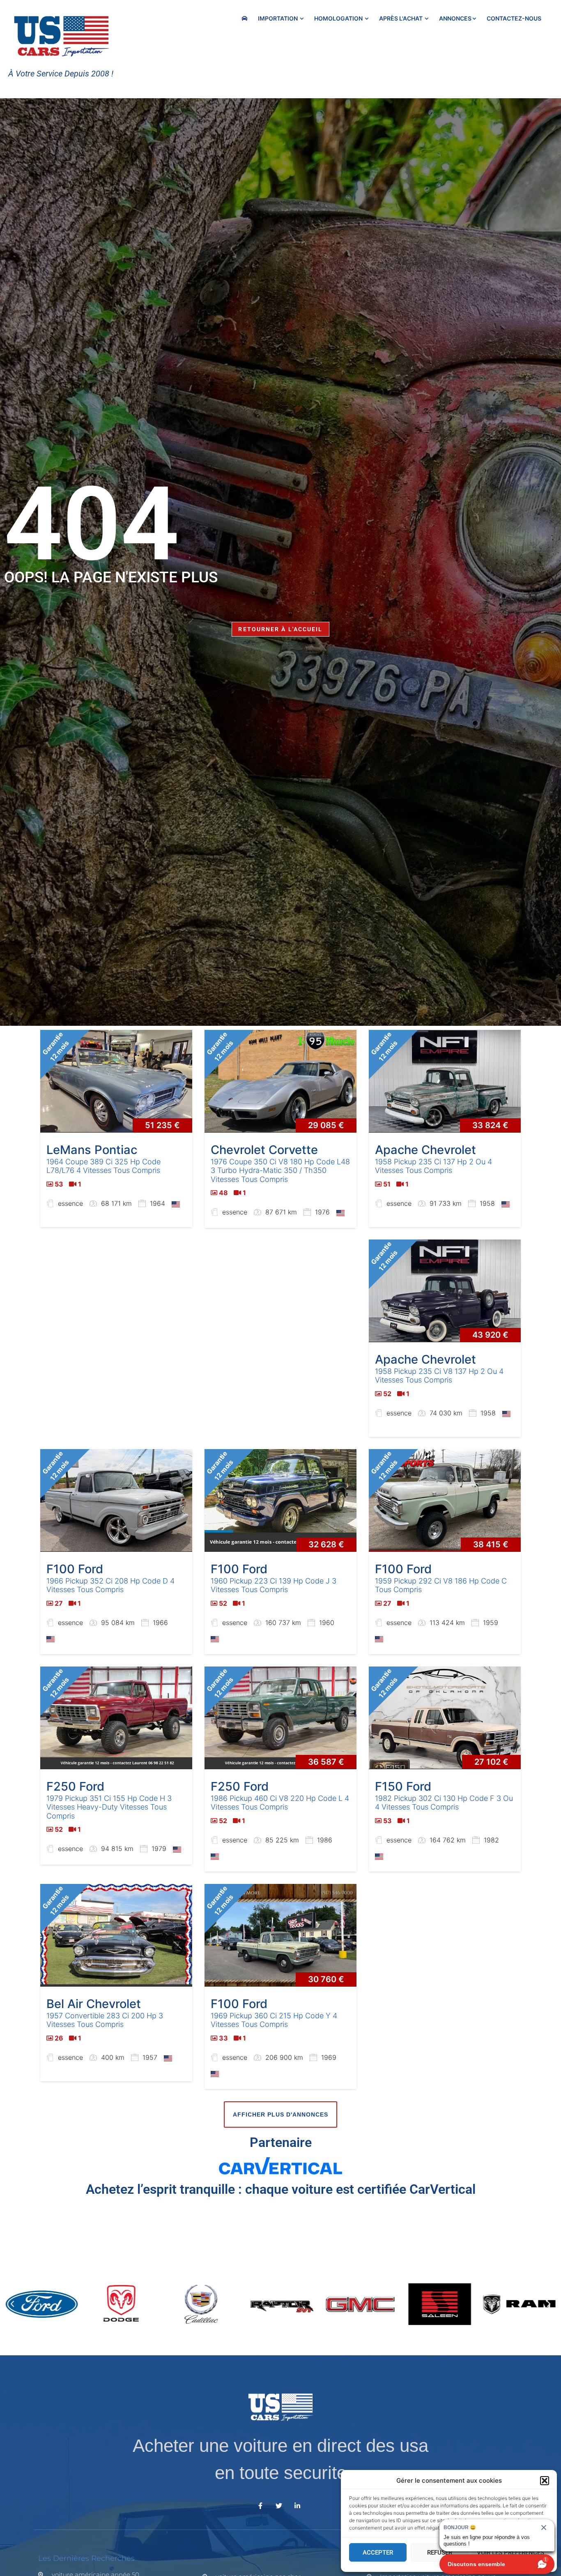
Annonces (455, 18)
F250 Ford (75, 1786)
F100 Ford (75, 1569)
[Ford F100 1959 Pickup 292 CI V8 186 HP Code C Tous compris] (445, 1500)
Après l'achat (401, 18)
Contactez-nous (514, 18)
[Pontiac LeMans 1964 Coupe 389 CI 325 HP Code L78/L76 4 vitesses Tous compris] (116, 1081)
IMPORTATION (278, 18)
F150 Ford (403, 1786)
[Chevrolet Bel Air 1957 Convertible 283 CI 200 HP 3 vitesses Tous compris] (116, 1935)
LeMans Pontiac (92, 1150)
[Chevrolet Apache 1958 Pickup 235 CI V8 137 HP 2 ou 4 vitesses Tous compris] (445, 1291)
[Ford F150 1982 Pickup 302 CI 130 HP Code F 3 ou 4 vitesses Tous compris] (445, 1718)
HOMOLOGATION (339, 18)
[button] (545, 2481)
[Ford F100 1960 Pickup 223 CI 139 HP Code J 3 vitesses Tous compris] (280, 1500)
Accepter (378, 2553)
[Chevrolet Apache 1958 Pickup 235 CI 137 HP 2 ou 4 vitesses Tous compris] (445, 1081)
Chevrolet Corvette (264, 1150)
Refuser (440, 2553)
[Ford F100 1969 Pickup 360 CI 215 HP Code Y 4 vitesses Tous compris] (280, 1935)
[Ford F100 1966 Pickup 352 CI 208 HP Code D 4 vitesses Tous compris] (116, 1500)
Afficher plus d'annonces (280, 2114)
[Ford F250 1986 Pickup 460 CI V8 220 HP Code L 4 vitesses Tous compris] (280, 1718)
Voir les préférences (510, 2553)
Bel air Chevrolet (94, 2004)
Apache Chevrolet (425, 1150)
